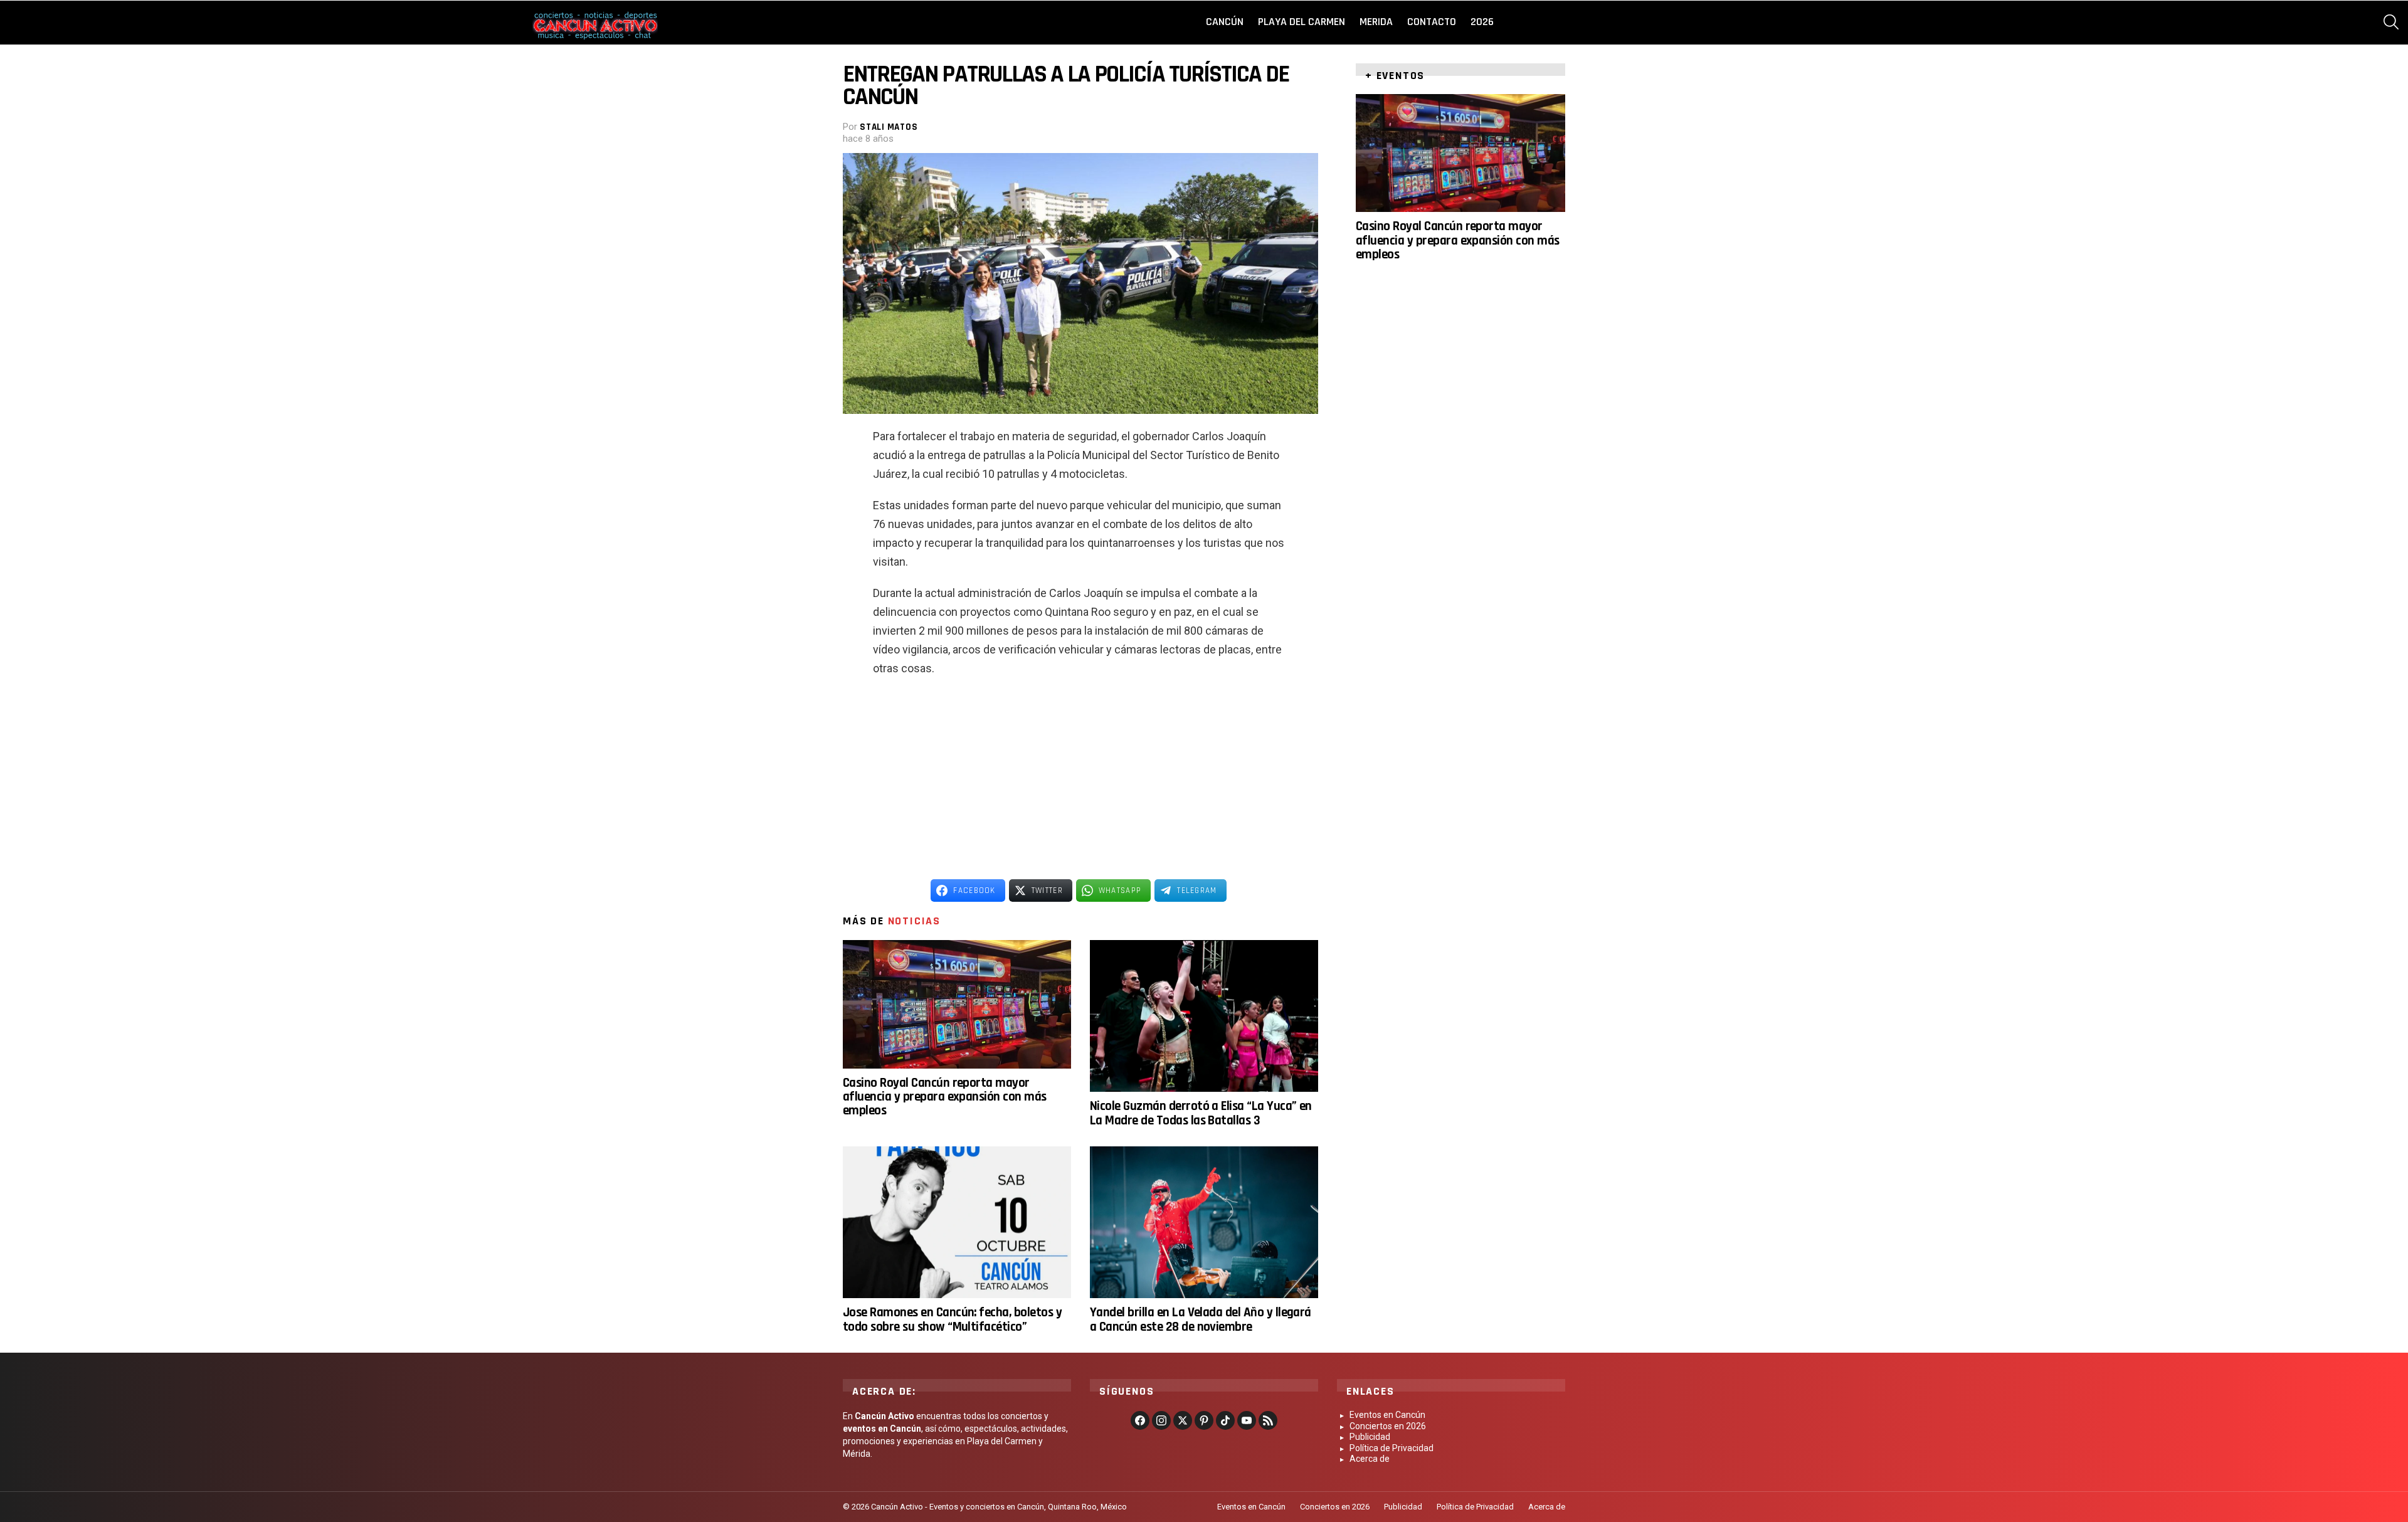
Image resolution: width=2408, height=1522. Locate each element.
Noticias (914, 921)
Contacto (1432, 22)
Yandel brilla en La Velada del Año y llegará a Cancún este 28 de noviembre (1201, 1319)
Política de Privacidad (1391, 1448)
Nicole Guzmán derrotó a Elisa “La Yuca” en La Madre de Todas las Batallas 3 (1201, 1113)
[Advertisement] (1080, 778)
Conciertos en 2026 (1388, 1426)
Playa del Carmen (1302, 22)
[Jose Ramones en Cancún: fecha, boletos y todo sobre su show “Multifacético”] (957, 1223)
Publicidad (1370, 1437)
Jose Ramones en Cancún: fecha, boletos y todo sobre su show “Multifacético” (952, 1319)
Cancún (1225, 22)
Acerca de (1370, 1459)
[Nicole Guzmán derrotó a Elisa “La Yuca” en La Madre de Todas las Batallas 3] (1204, 1016)
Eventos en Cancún (1387, 1415)
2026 (1482, 22)
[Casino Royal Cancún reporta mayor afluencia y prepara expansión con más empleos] (957, 1004)
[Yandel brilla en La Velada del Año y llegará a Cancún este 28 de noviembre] (1204, 1223)
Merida (1376, 22)
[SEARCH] (2391, 22)
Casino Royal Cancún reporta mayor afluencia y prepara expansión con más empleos (945, 1097)
